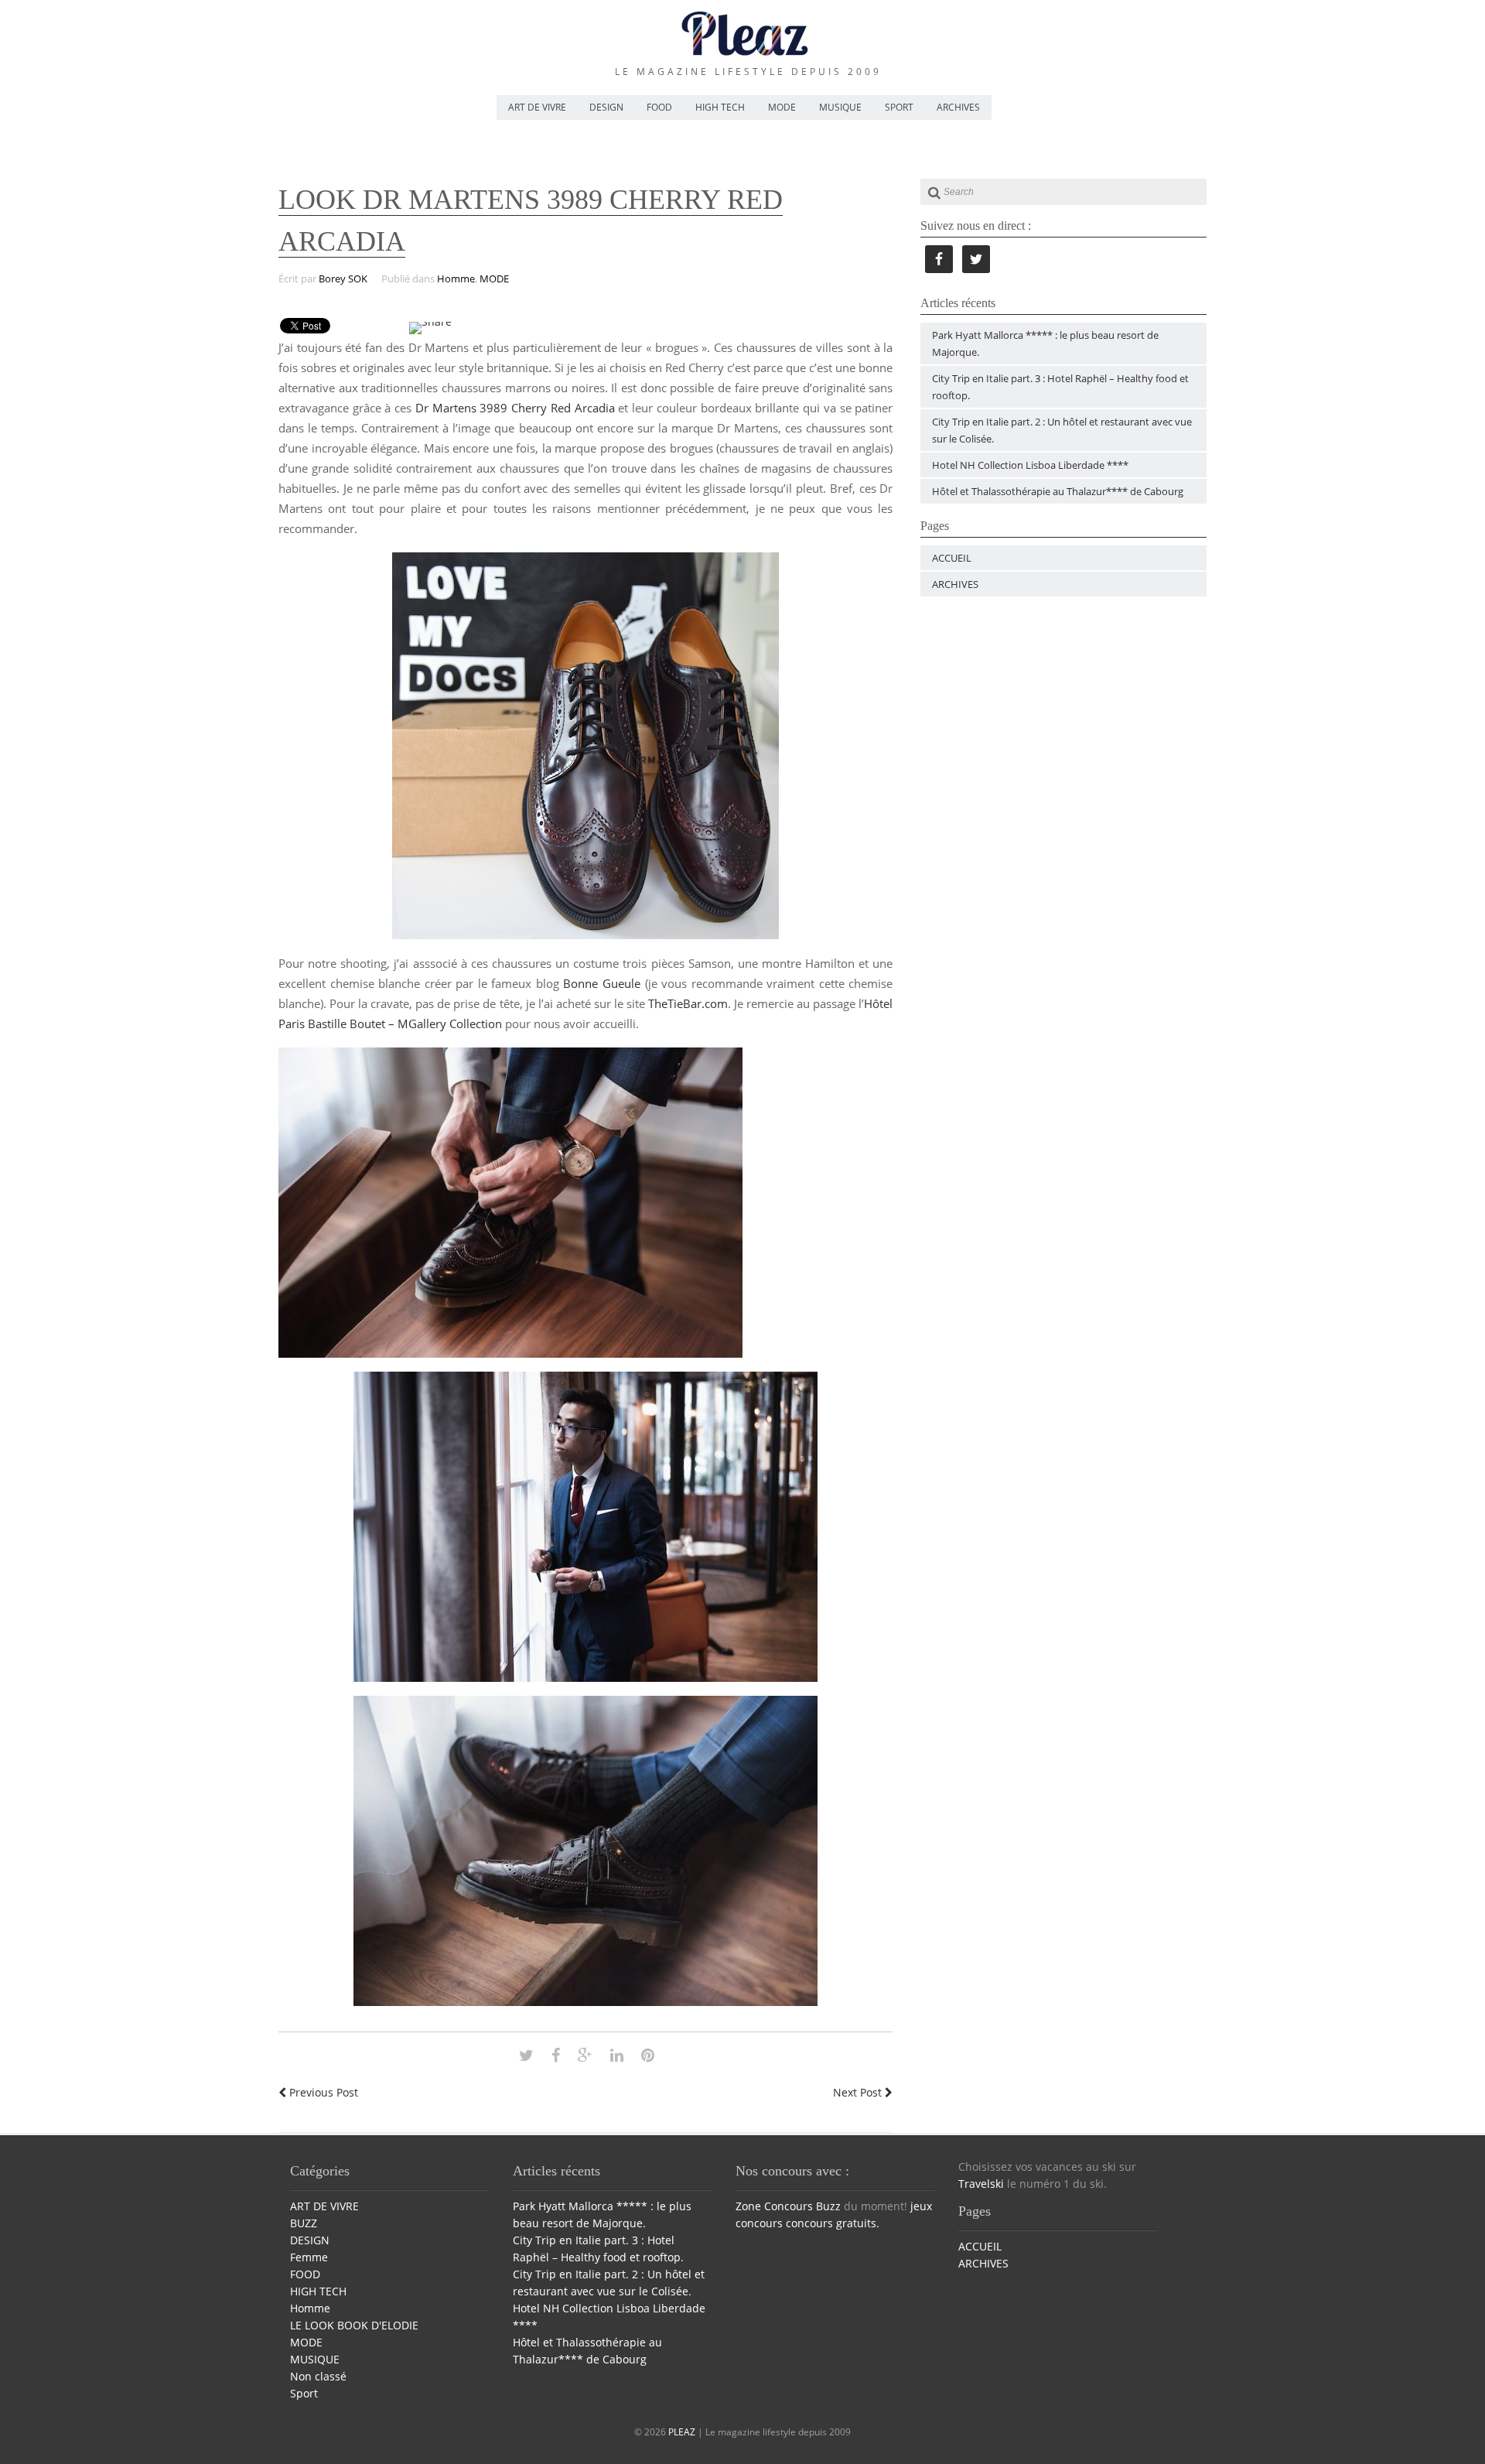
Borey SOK (343, 279)
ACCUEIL (952, 558)
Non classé (318, 2376)
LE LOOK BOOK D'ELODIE (354, 2325)
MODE (782, 107)
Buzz (828, 2206)
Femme (309, 2257)
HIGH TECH (720, 107)
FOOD (659, 107)
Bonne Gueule (602, 983)
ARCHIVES (958, 107)
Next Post (859, 2092)
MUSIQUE (840, 107)
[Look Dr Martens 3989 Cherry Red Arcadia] (526, 2055)
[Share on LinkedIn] (617, 2055)
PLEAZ (682, 2432)
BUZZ (304, 2223)
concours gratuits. (833, 2223)
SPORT (899, 107)
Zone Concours (774, 2206)
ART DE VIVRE (537, 107)
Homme (456, 279)
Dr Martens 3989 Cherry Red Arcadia (515, 408)
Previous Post (322, 2092)
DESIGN (606, 107)
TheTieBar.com (688, 1003)
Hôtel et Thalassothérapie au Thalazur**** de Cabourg (1058, 491)
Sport (304, 2393)
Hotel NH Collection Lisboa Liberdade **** (1030, 465)
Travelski (981, 2184)
